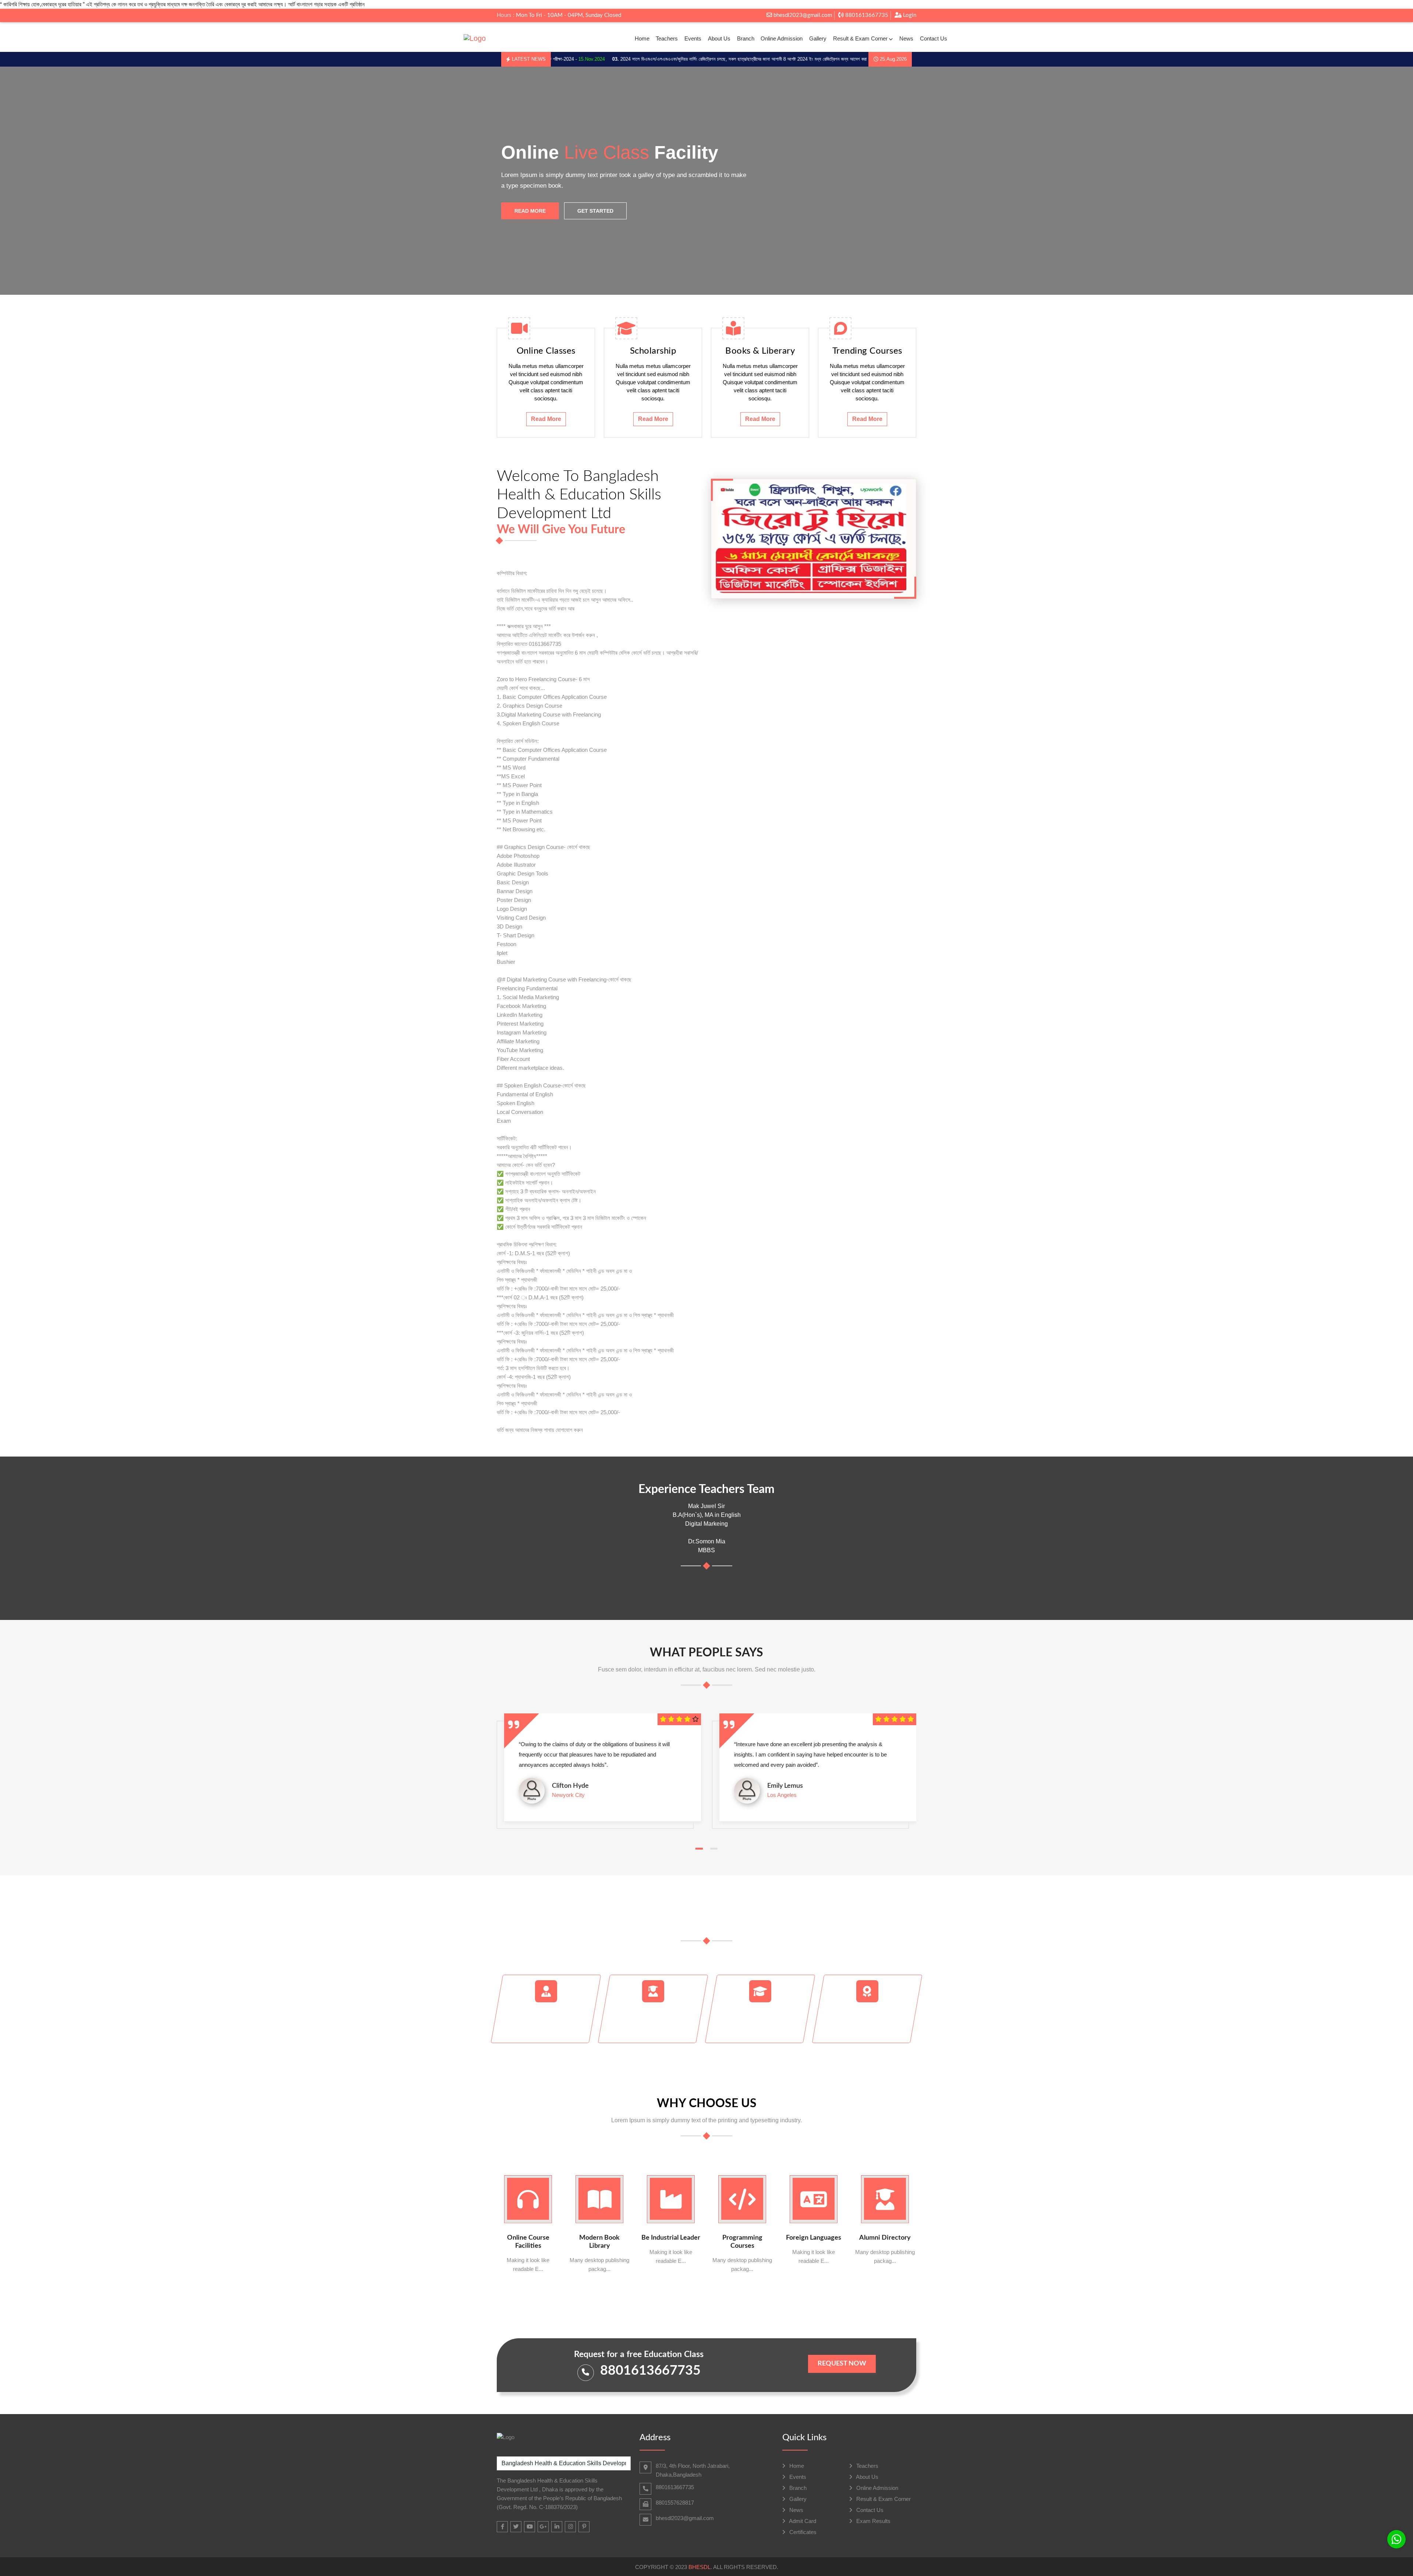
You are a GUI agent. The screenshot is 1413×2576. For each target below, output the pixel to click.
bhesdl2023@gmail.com (802, 15)
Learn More (603, 231)
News (906, 38)
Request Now (842, 2364)
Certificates (802, 2532)
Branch (746, 38)
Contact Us (934, 38)
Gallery (818, 38)
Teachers (667, 38)
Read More (546, 419)
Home (642, 38)
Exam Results (873, 2521)
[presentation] (37, 181)
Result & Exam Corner (860, 38)
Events (693, 38)
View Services (534, 231)
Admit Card (802, 2521)
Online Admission (782, 38)
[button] (699, 1849)
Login (909, 15)
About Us (719, 38)
